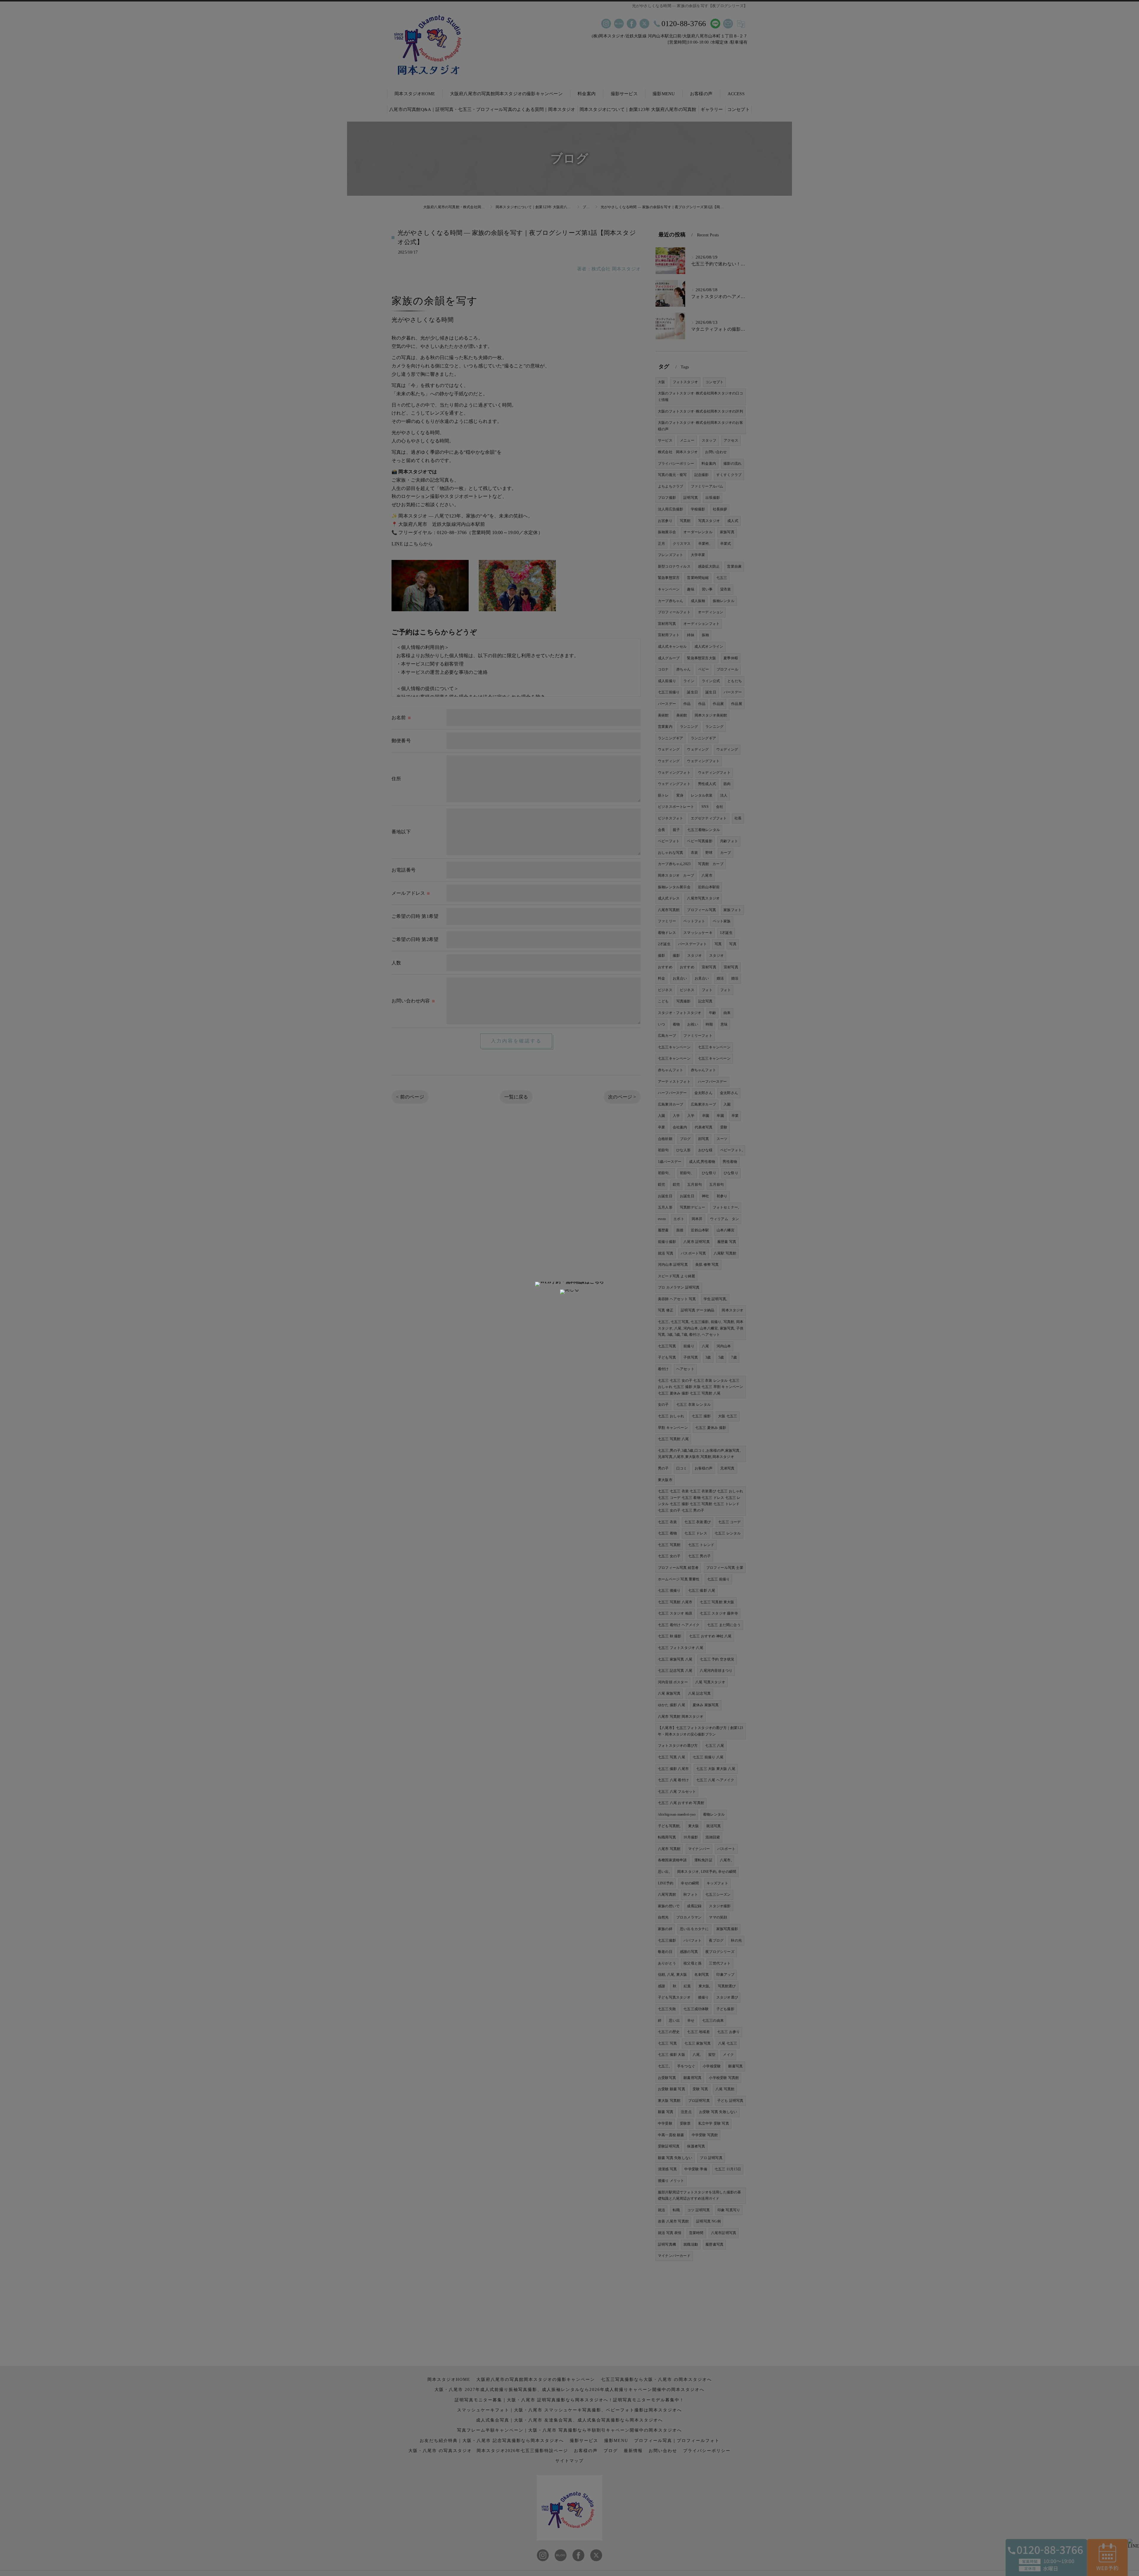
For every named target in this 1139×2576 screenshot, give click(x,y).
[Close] (569, 1292)
